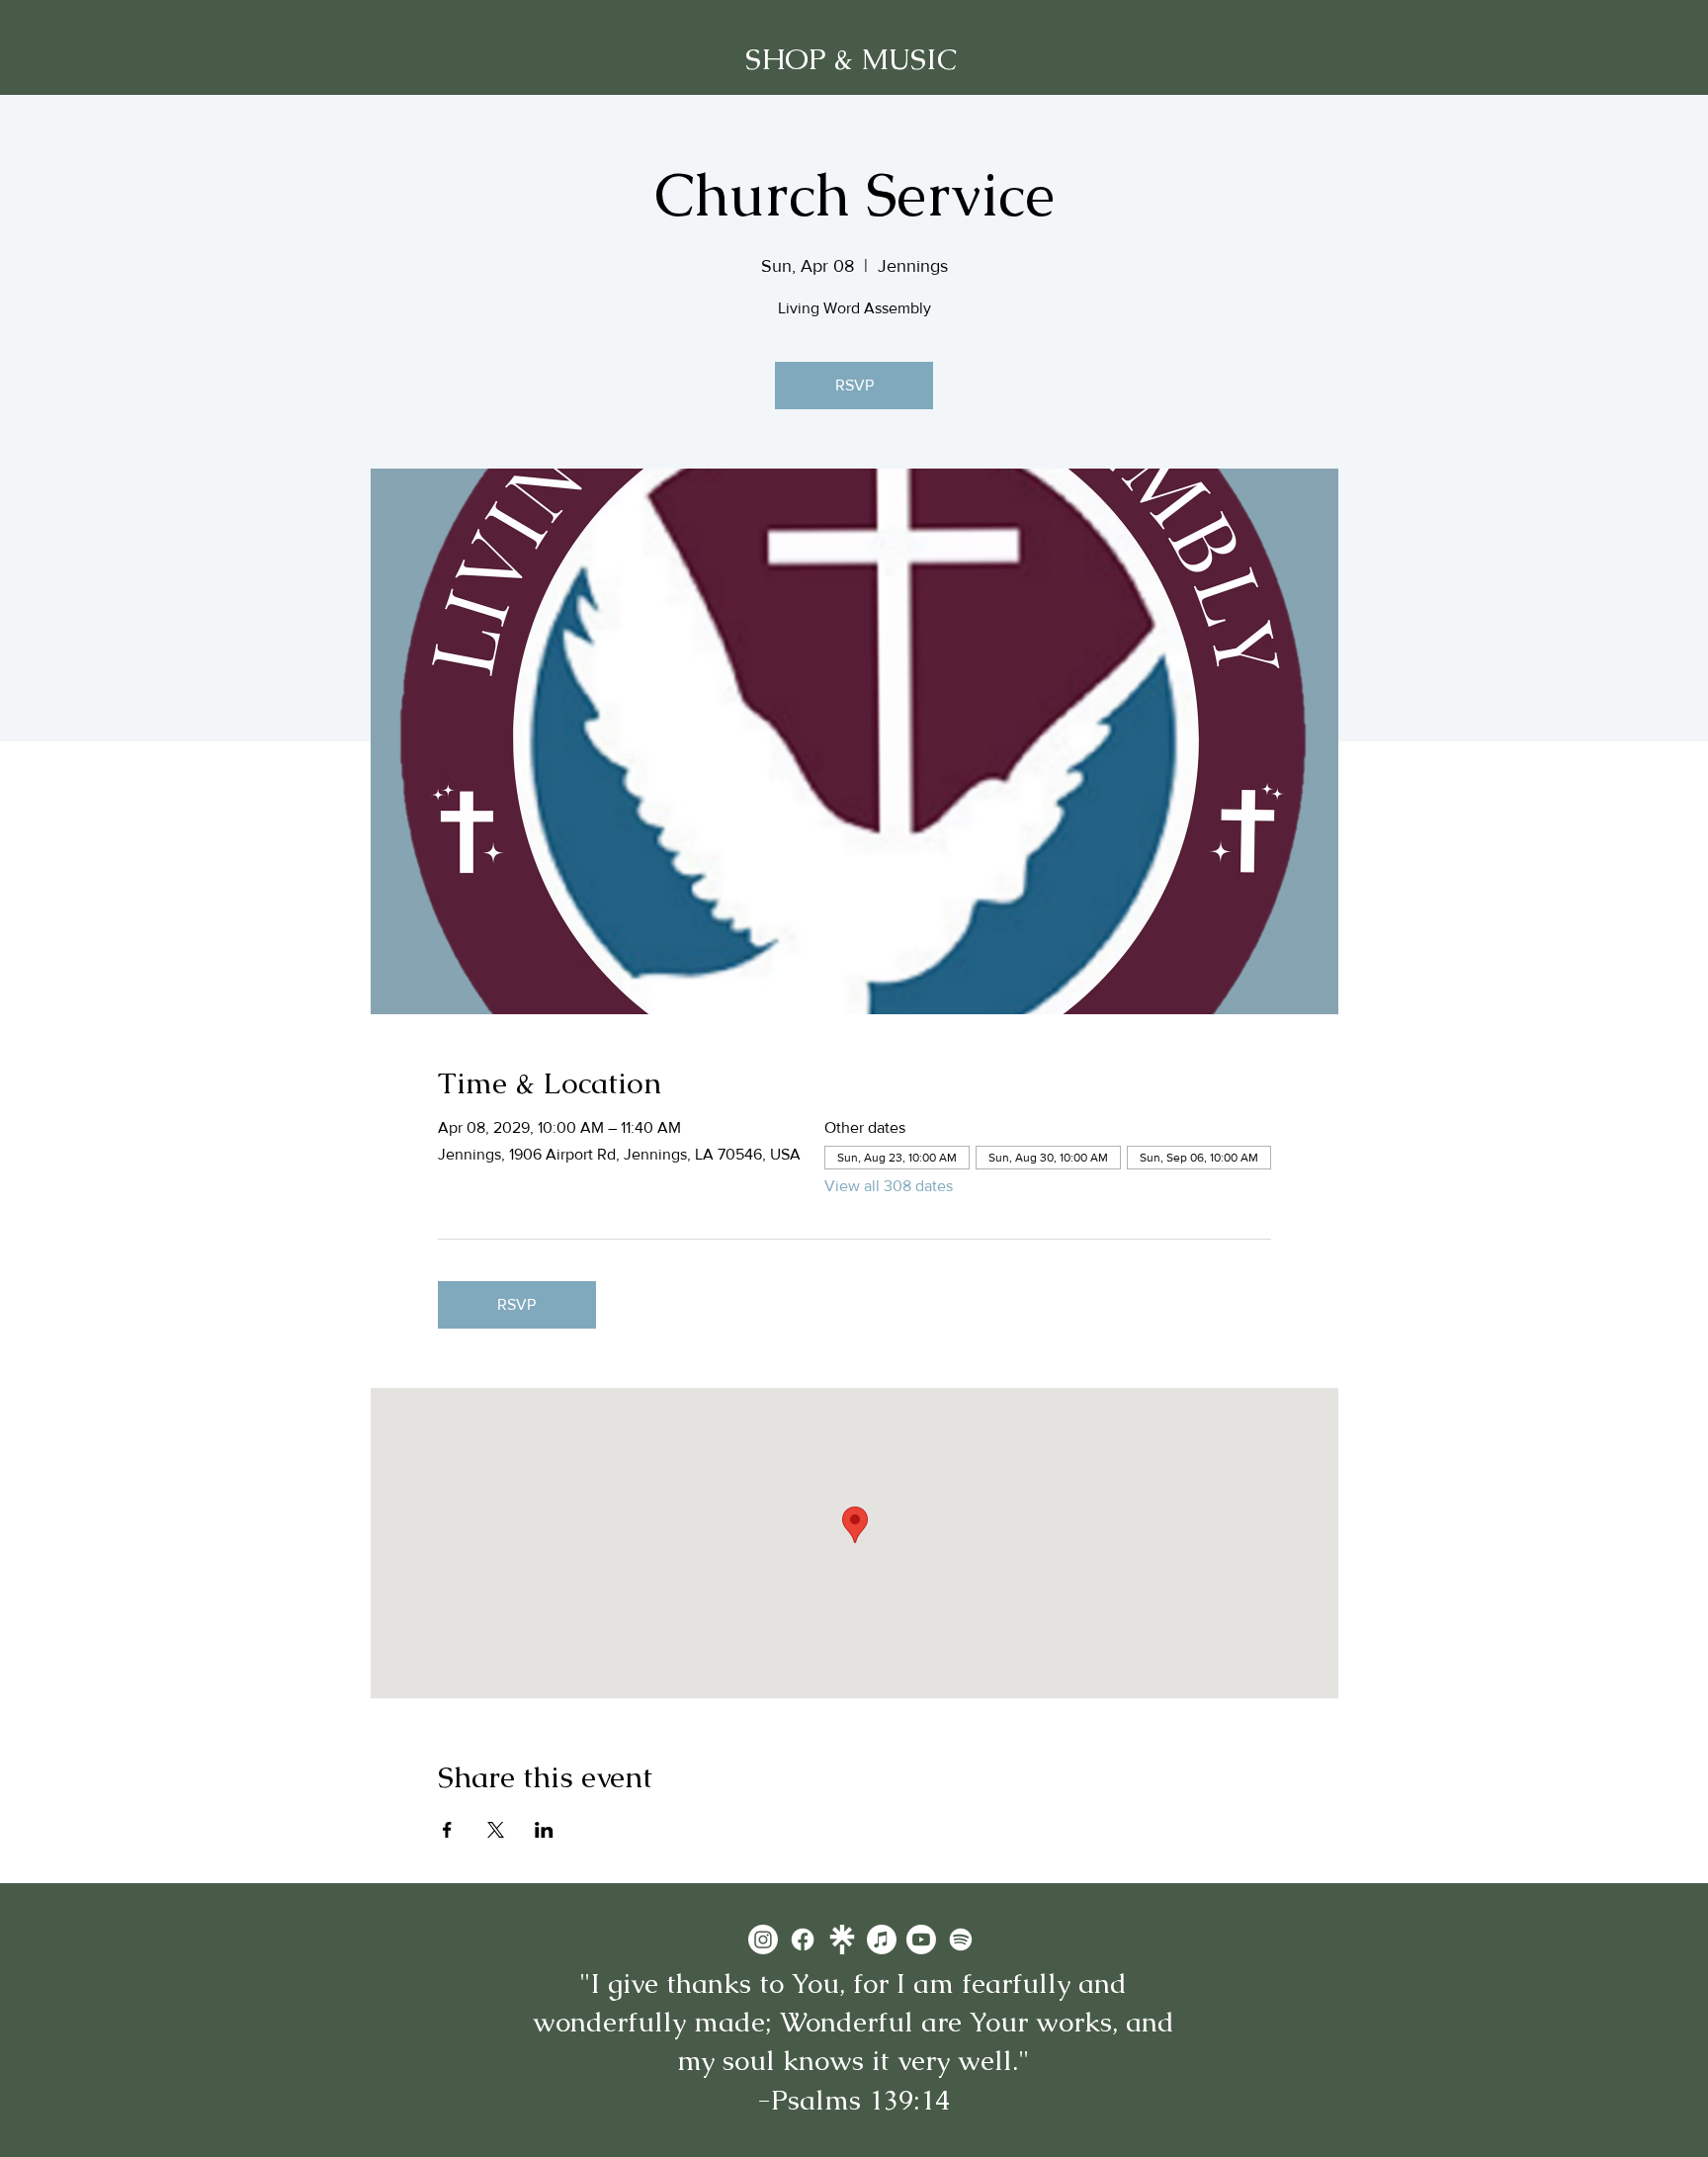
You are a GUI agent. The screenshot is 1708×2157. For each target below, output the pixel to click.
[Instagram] (763, 1940)
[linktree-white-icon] (842, 1940)
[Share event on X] (496, 1830)
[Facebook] (803, 1940)
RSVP (854, 385)
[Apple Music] (882, 1940)
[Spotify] (961, 1940)
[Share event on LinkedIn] (544, 1830)
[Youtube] (921, 1940)
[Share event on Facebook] (447, 1830)
